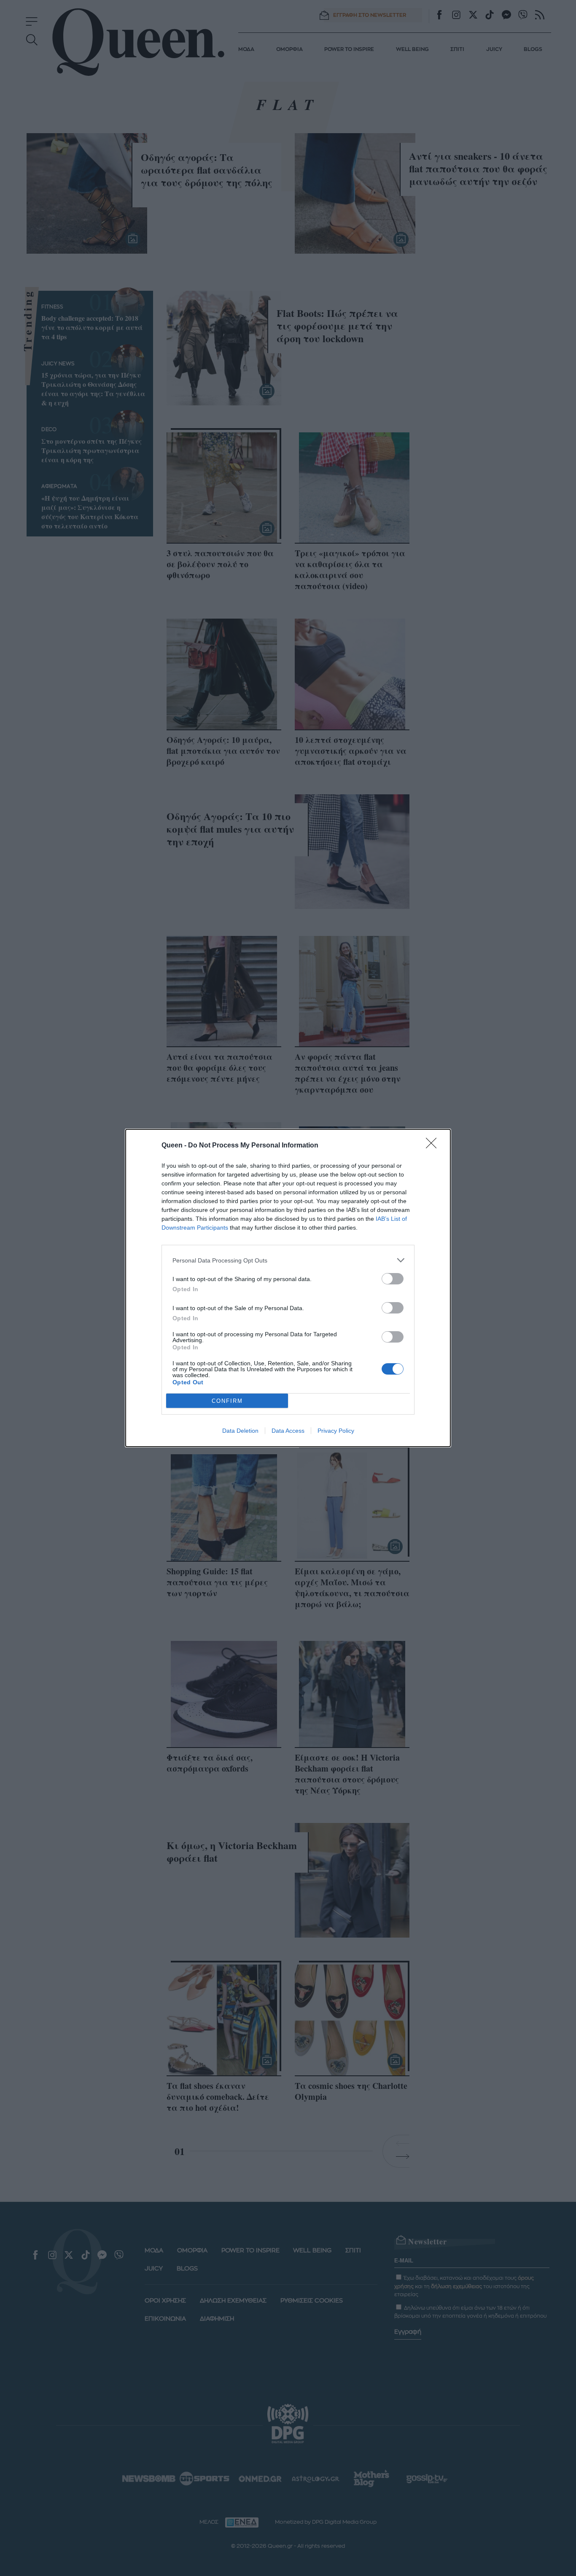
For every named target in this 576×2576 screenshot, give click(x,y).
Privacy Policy (336, 1431)
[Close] (434, 1146)
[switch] (393, 1279)
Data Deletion (240, 1431)
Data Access (288, 1431)
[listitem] (288, 1260)
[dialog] (288, 1288)
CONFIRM (227, 1401)
